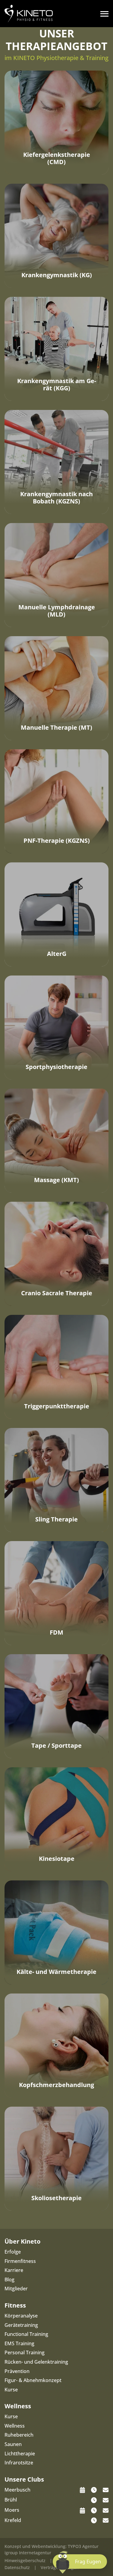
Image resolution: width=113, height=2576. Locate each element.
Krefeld (13, 2520)
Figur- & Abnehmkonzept (33, 2380)
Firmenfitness (20, 2261)
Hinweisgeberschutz (25, 2560)
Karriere (14, 2270)
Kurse (11, 2390)
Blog (9, 2279)
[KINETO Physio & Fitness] (29, 13)
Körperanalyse (21, 2316)
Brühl (11, 2500)
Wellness (15, 2426)
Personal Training (25, 2352)
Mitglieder (16, 2289)
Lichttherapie (20, 2454)
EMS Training (19, 2343)
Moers (12, 2510)
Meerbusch (17, 2490)
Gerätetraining (21, 2325)
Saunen (13, 2444)
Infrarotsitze (19, 2463)
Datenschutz (17, 2567)
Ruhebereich (19, 2435)
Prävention (17, 2371)
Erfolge (13, 2252)
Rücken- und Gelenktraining (36, 2362)
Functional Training (26, 2334)
